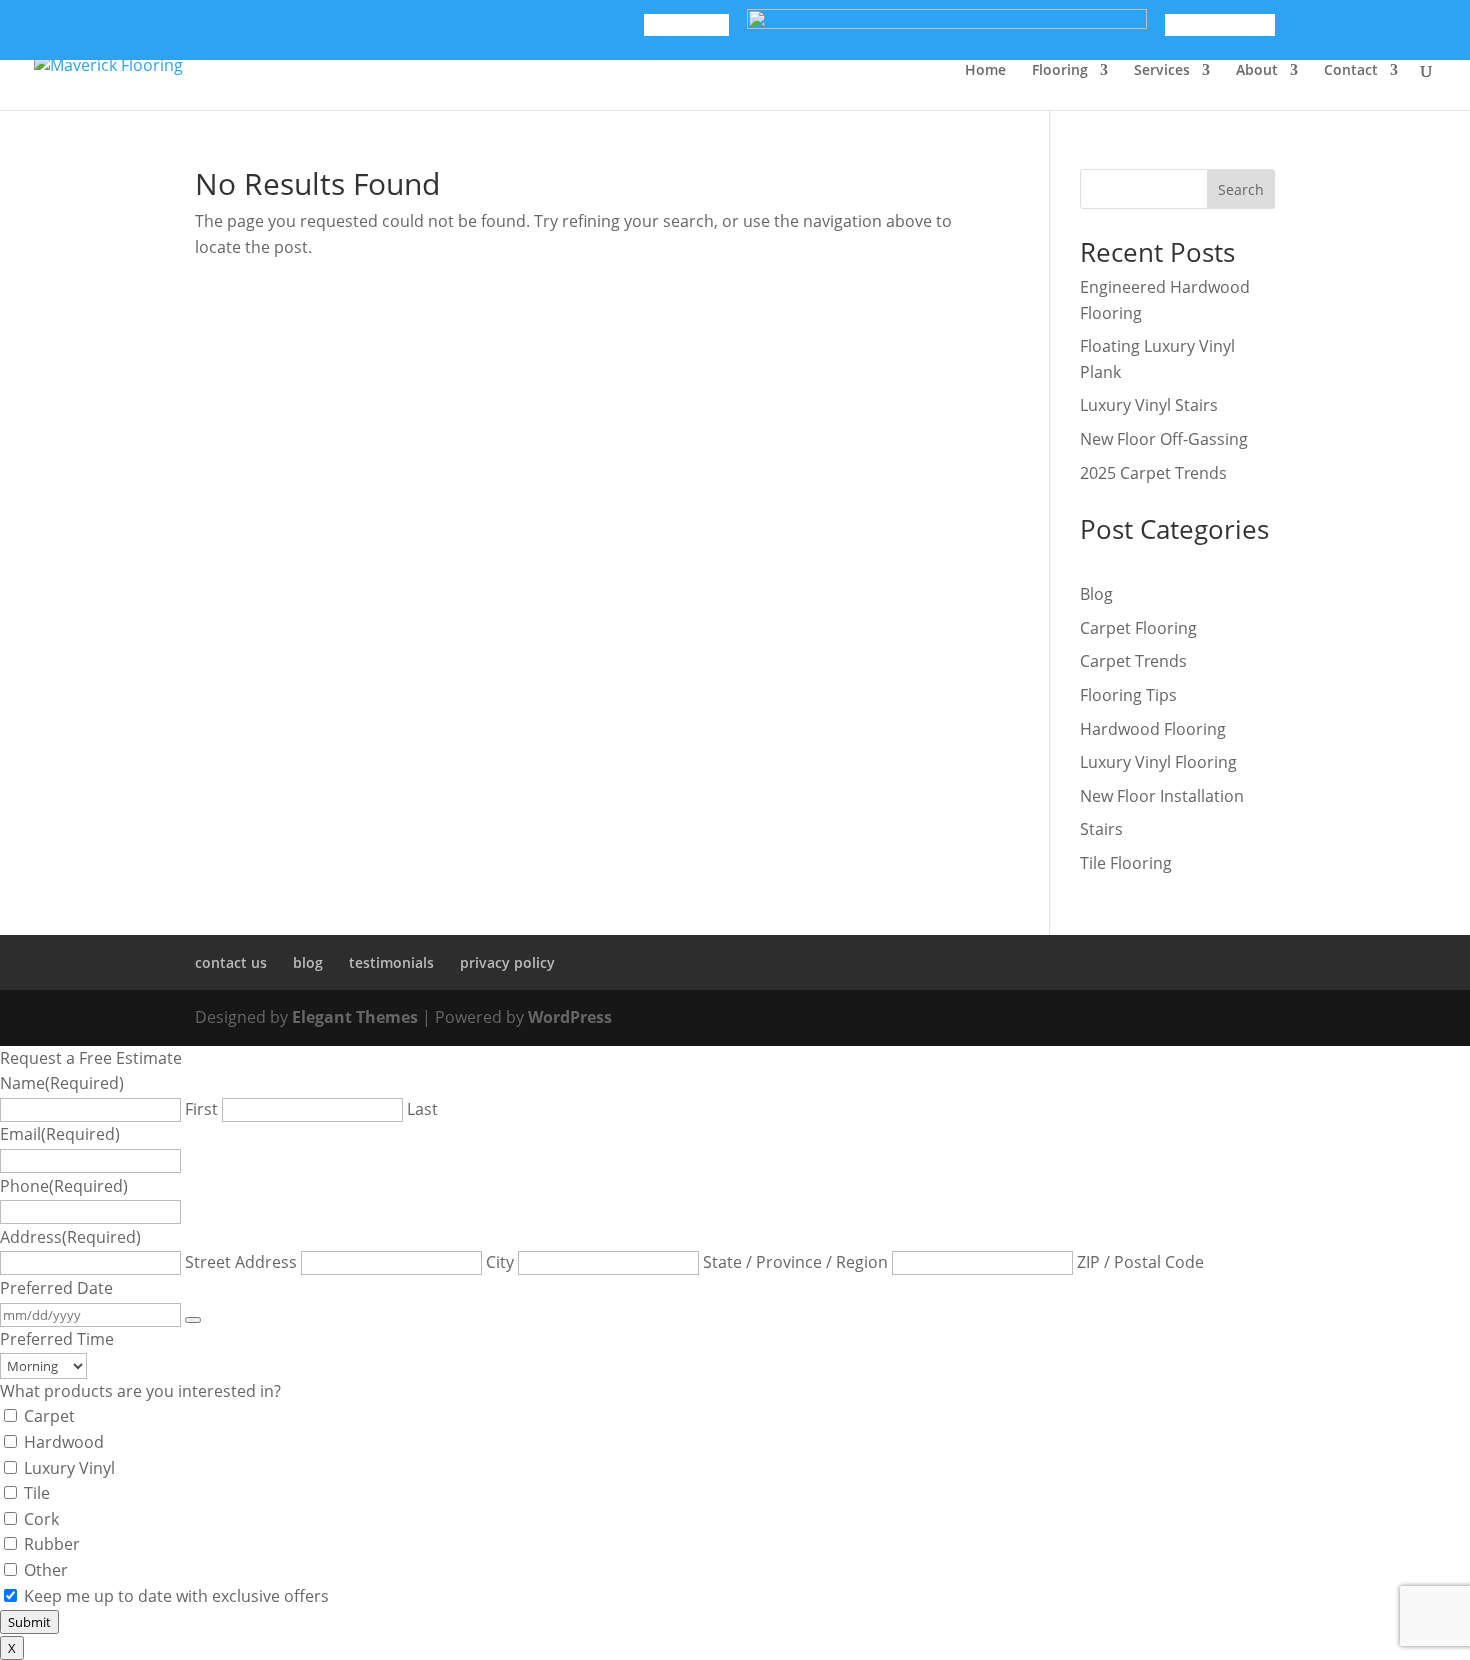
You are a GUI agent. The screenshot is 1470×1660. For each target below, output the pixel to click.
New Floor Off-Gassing (1164, 439)
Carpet (49, 1416)
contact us (231, 962)
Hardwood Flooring (1153, 729)
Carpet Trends (1133, 661)
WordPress (570, 1017)
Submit (29, 1622)
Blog (1096, 594)
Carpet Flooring (1138, 628)
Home (985, 71)
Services (1162, 71)
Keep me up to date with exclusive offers (176, 1596)
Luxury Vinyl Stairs (1149, 405)
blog (308, 962)
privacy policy (507, 962)
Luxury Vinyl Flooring (1158, 762)
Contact (1351, 71)
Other (46, 1570)
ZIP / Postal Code (1140, 1262)
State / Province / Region (795, 1262)
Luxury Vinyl (69, 1468)
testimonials (391, 962)
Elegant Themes (355, 1017)
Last (422, 1109)
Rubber (52, 1544)
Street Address (241, 1262)
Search (1241, 189)
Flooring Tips (1128, 695)
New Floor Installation (1162, 796)
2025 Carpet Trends (1153, 473)
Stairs (1101, 829)
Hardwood (64, 1442)
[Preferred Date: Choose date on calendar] (193, 1320)
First (201, 1109)
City (500, 1262)
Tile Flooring (1126, 863)
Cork (41, 1519)
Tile (37, 1493)
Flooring (1060, 71)
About (1257, 71)
